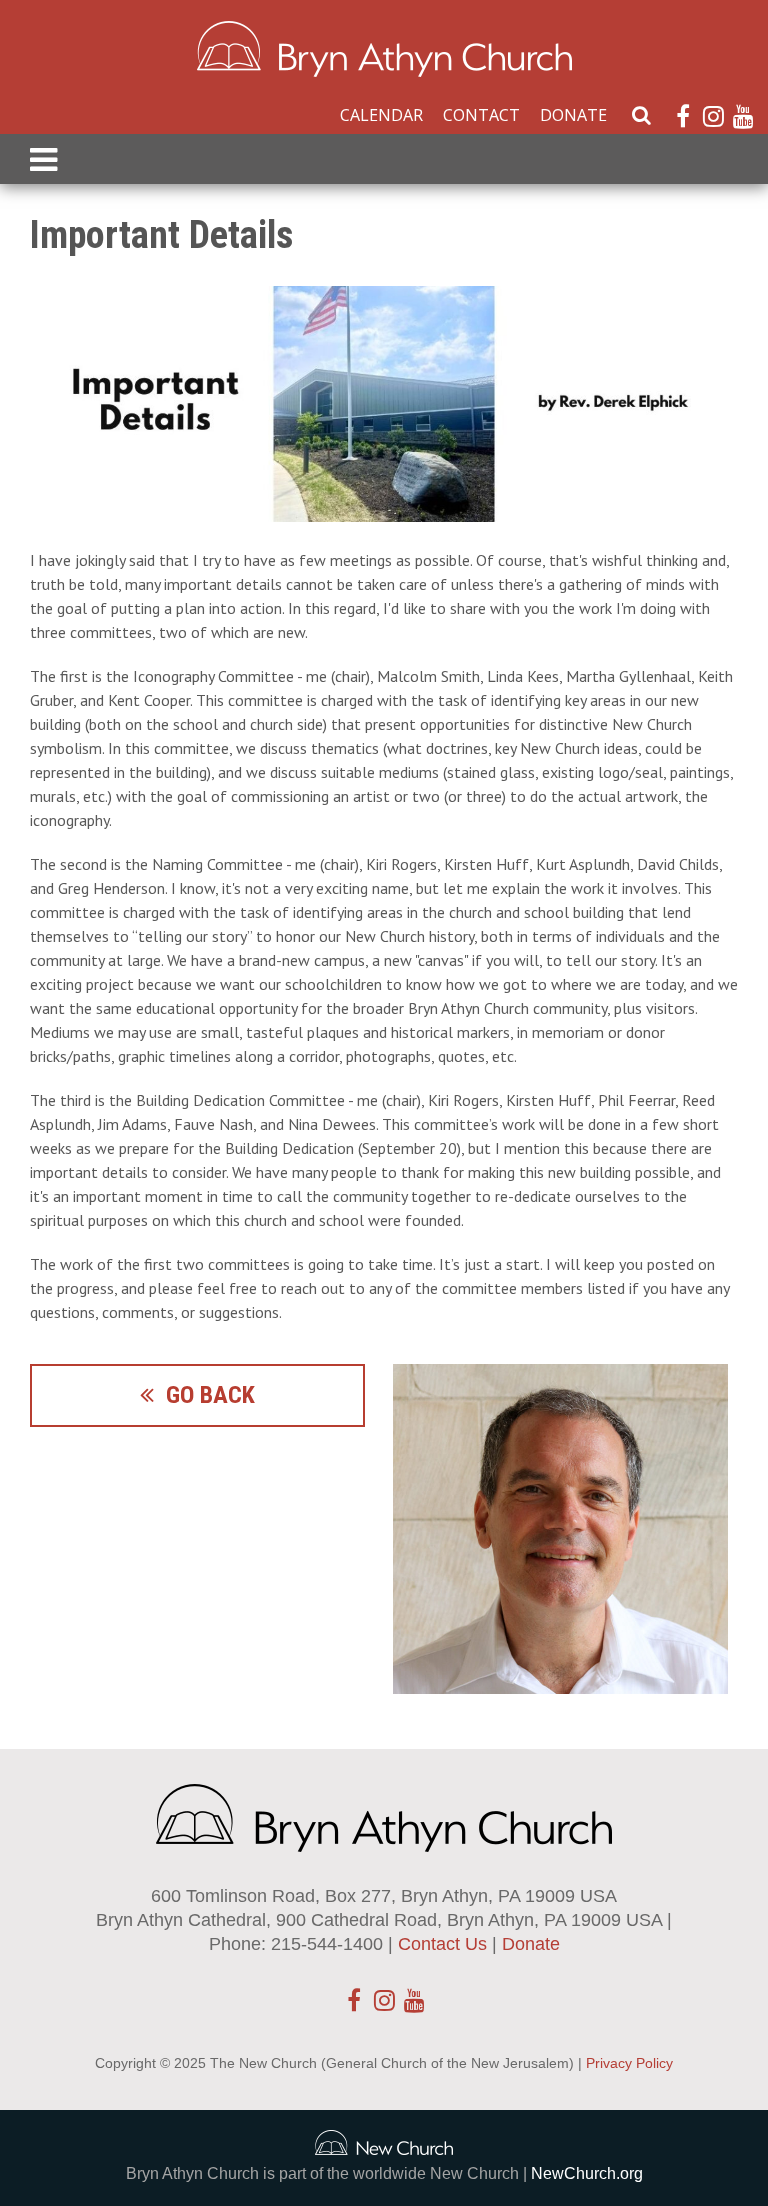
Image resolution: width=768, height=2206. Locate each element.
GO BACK (204, 1395)
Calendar (381, 115)
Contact (481, 115)
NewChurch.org (587, 2173)
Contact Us (442, 1944)
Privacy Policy (629, 2063)
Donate (573, 115)
